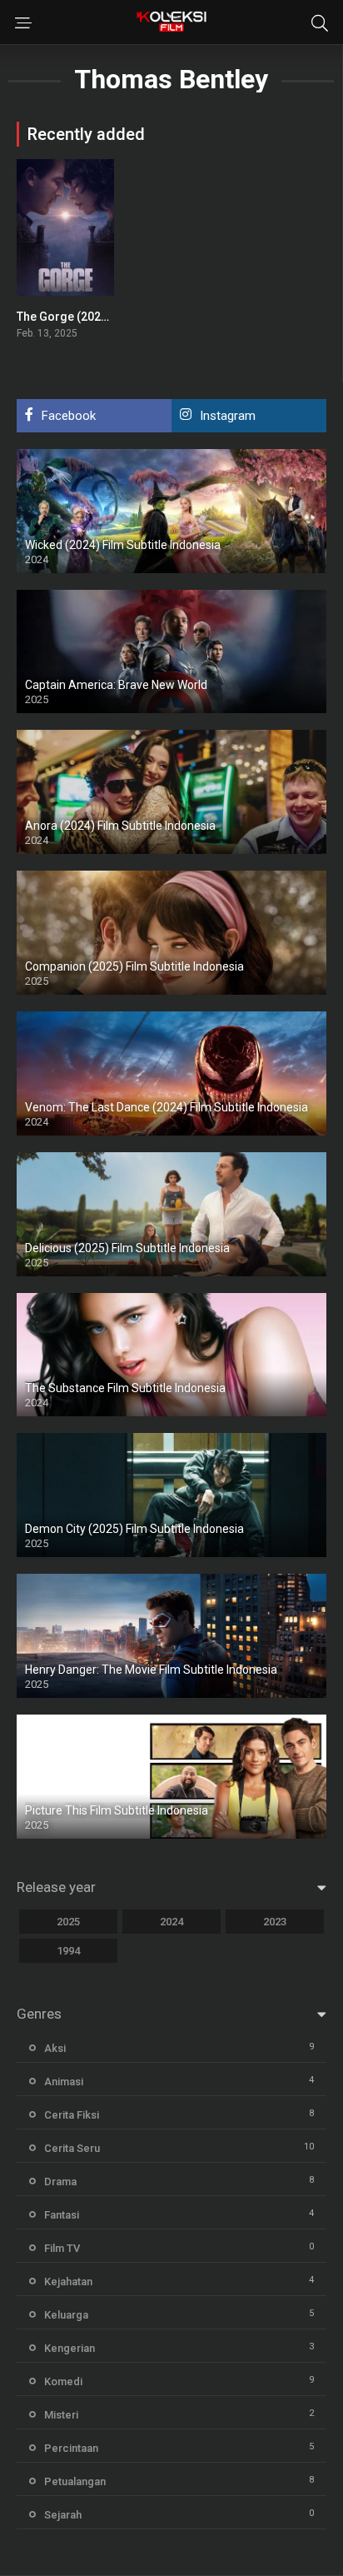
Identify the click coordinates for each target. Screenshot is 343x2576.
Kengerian (70, 2348)
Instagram (228, 416)
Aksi (55, 2048)
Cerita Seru (72, 2148)
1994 (68, 1951)
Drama (60, 2182)
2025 (68, 1922)
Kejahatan (68, 2281)
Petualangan (75, 2481)
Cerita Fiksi (72, 2115)
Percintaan (71, 2448)
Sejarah (63, 2515)
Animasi (64, 2082)
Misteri (61, 2415)
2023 (275, 1922)
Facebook (69, 416)
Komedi (63, 2381)
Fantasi (62, 2215)
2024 (171, 1922)
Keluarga (66, 2315)
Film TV (62, 2248)
